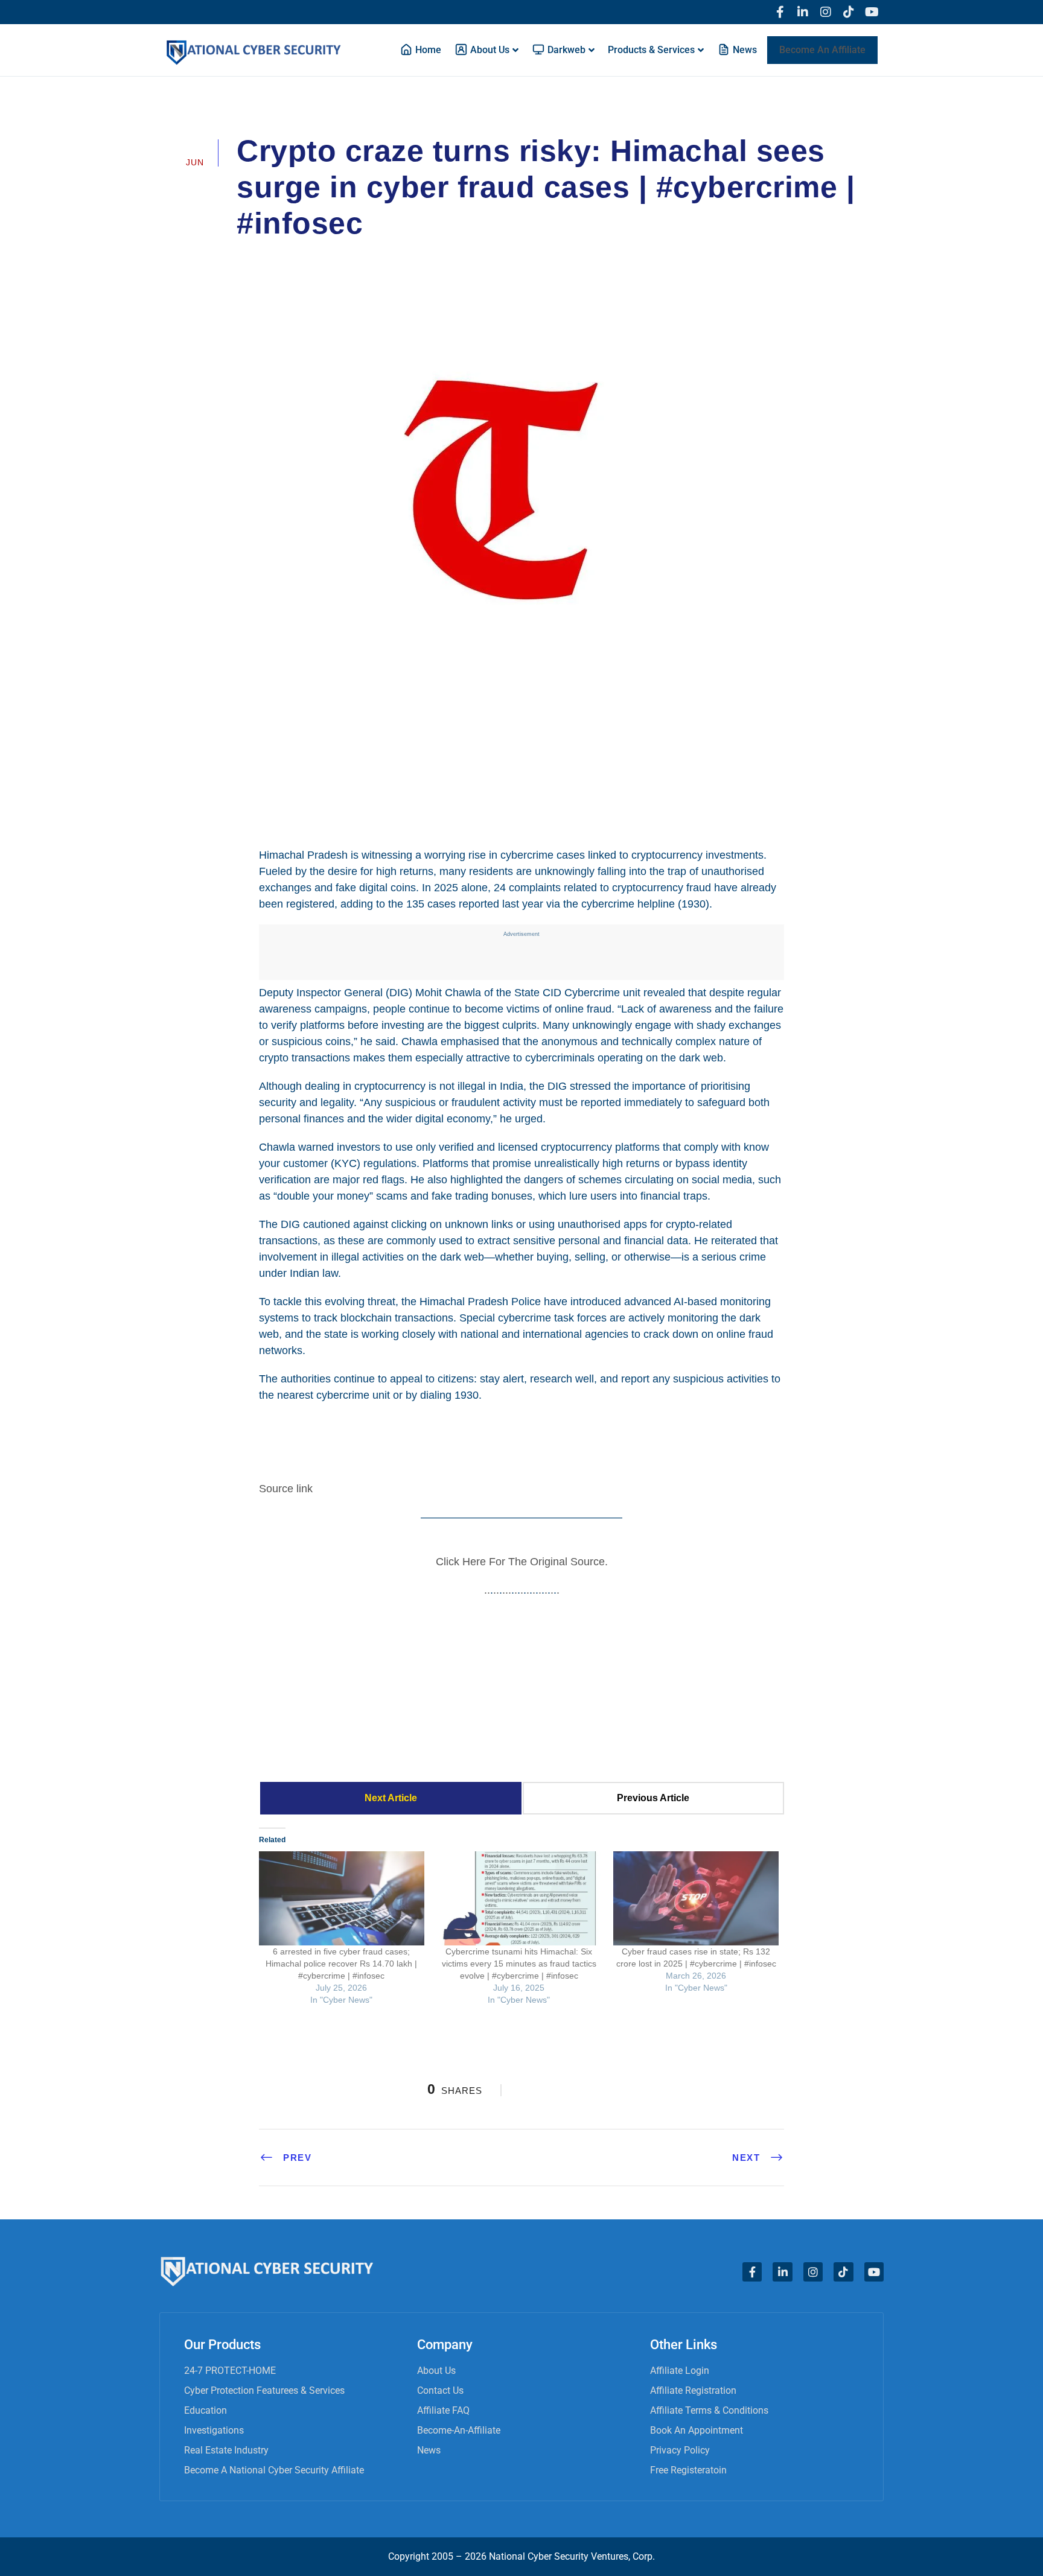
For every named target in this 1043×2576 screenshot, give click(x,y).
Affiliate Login (680, 2371)
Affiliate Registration (693, 2390)
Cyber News (526, 257)
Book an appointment (697, 2430)
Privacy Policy (680, 2450)
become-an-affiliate (459, 2430)
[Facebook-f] (780, 12)
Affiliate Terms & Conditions (709, 2410)
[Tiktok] (849, 12)
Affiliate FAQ (443, 2410)
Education (206, 2410)
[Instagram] (826, 12)
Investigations (214, 2430)
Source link (286, 1489)
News (429, 2450)
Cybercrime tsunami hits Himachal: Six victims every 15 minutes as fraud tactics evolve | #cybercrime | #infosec (519, 1964)
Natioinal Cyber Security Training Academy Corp (361, 257)
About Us (436, 2371)
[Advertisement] (521, 734)
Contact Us (440, 2390)
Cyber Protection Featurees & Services (264, 2390)
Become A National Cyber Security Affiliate (274, 2470)
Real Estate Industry (226, 2450)
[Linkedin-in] (803, 12)
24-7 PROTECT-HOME (230, 2371)
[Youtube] (872, 12)
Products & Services (651, 50)
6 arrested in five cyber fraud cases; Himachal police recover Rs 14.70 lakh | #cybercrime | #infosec (341, 1964)
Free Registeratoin (688, 2470)
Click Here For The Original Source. (522, 1562)
